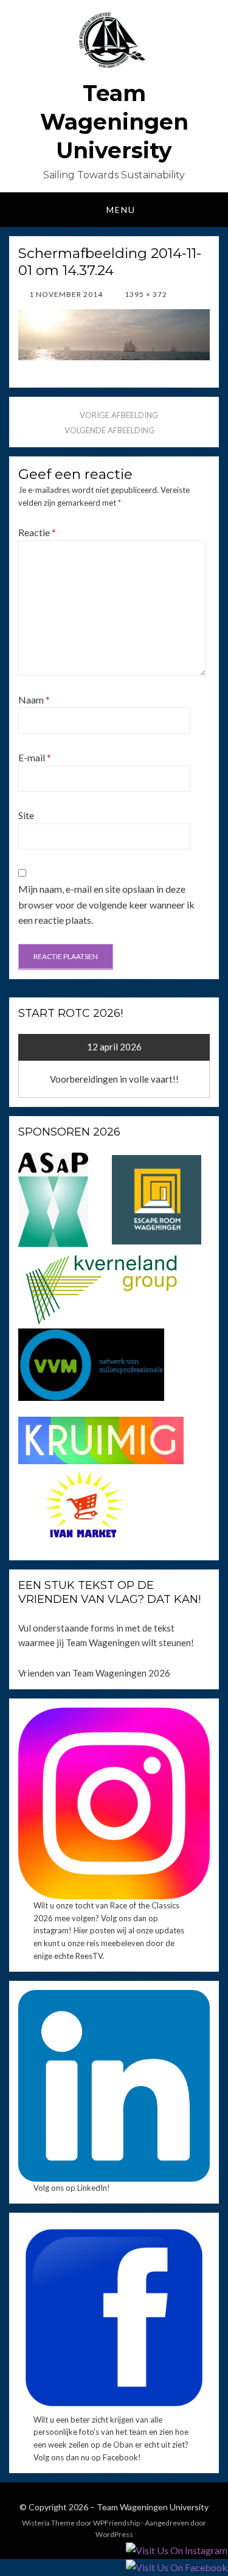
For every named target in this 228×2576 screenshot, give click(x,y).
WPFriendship (116, 2523)
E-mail (35, 757)
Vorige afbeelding (119, 415)
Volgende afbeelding (109, 430)
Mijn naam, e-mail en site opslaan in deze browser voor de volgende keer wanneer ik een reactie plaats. (106, 904)
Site (26, 815)
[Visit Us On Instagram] (176, 2550)
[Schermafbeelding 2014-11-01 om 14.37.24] (114, 333)
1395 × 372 (145, 294)
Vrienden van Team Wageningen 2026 (94, 1673)
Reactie (37, 532)
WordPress (114, 2534)
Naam (34, 700)
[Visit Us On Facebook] (176, 2567)
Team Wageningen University (114, 122)
